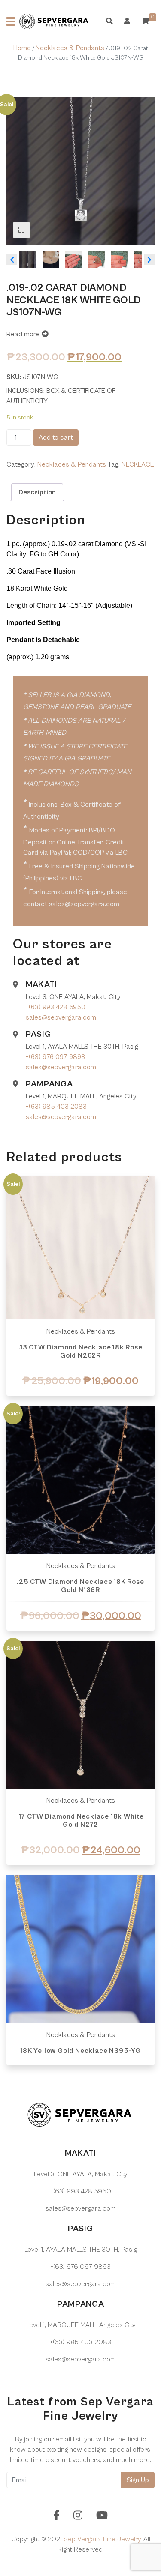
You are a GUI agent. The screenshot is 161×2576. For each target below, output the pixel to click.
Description (37, 492)
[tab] (37, 492)
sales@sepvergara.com (61, 1017)
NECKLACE (138, 464)
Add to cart (56, 437)
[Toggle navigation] (11, 21)
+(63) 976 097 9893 (55, 1057)
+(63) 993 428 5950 (56, 1007)
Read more (24, 334)
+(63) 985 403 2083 (56, 1107)
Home (22, 48)
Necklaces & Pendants (70, 48)
